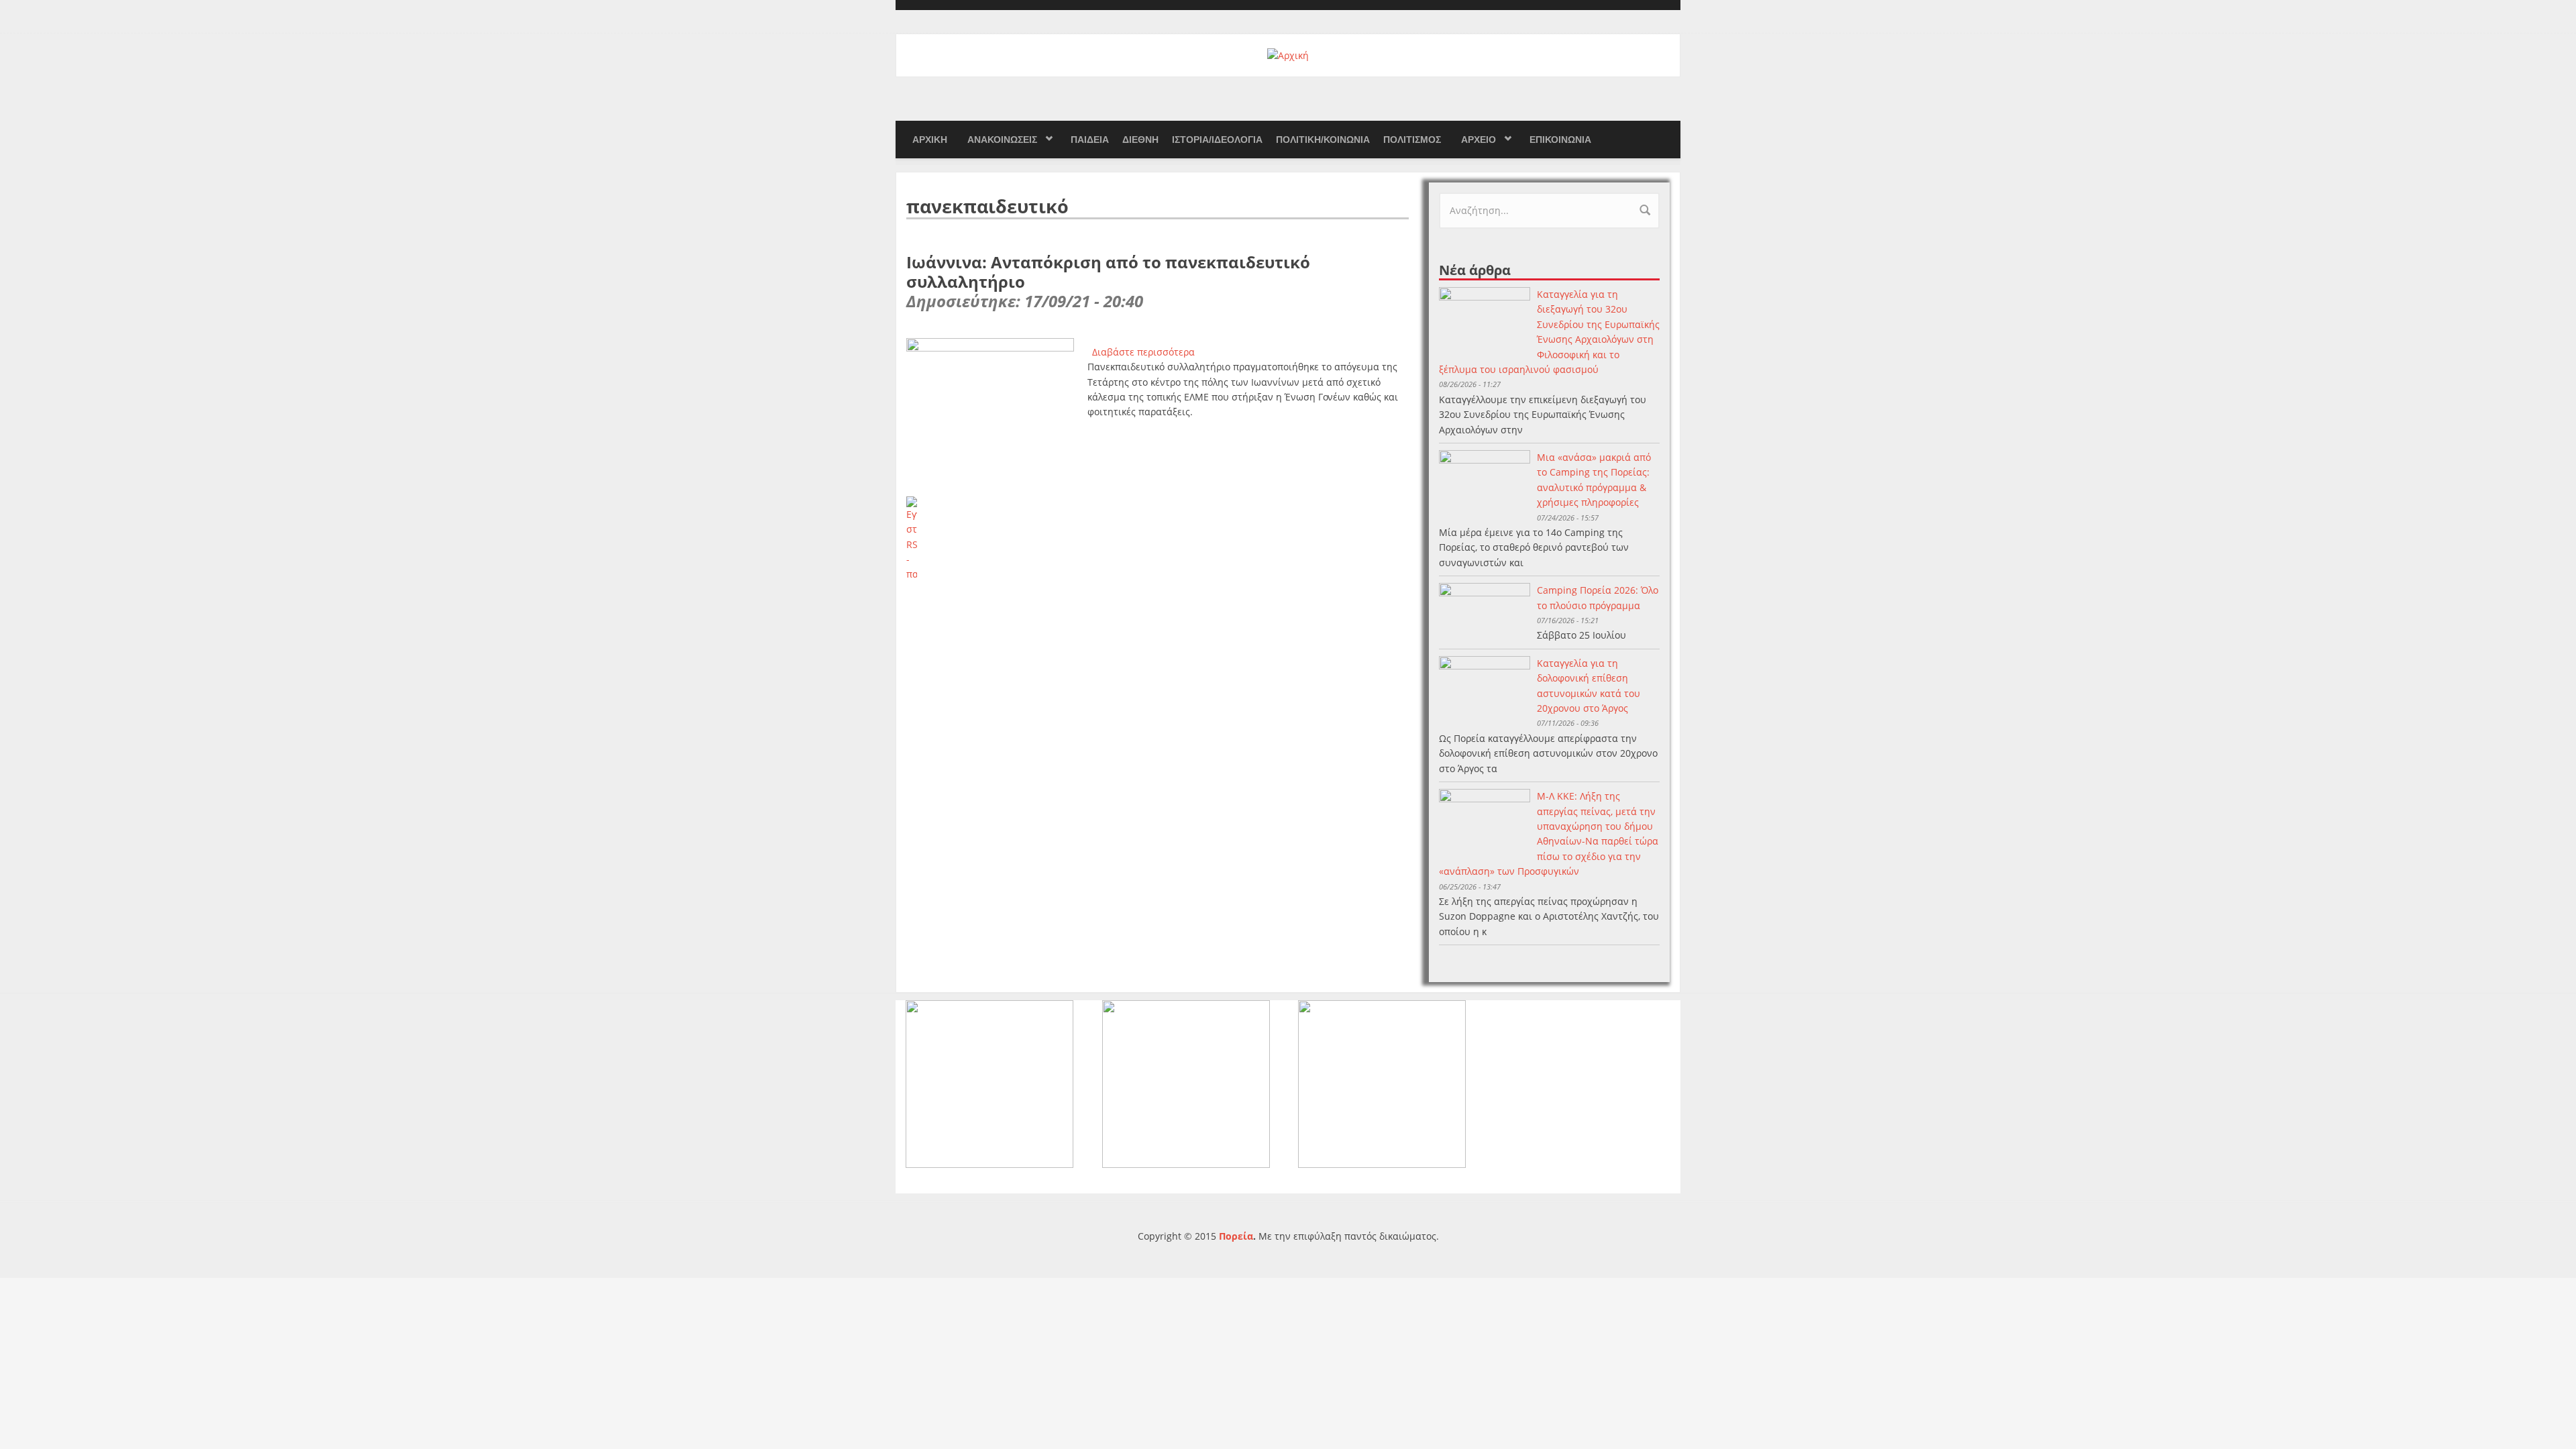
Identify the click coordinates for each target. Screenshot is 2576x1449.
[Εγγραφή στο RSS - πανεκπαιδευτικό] (1158, 539)
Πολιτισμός (1412, 140)
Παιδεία (1090, 140)
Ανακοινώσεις (1002, 140)
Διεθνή (1140, 140)
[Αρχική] (1288, 55)
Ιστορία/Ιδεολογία (1217, 140)
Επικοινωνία (1560, 140)
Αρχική (930, 140)
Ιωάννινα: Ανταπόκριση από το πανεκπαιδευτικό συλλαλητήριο (1108, 272)
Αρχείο (1479, 140)
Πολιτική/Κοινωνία (1323, 140)
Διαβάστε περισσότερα (1143, 352)
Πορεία (1236, 1236)
